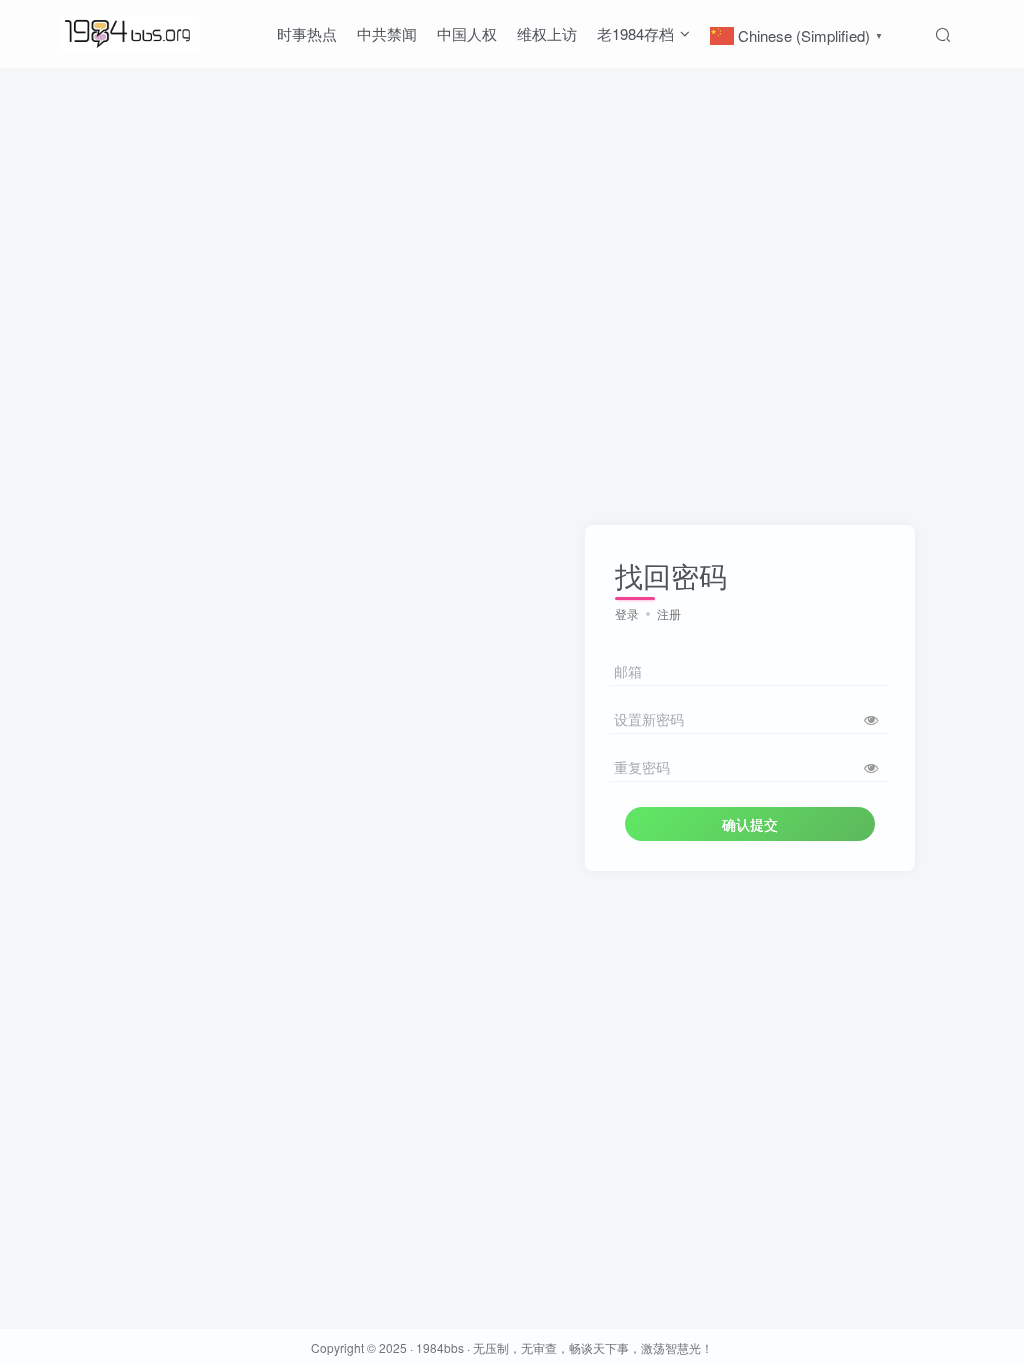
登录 (627, 613)
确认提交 (750, 824)
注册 (669, 613)
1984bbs (440, 1347)
